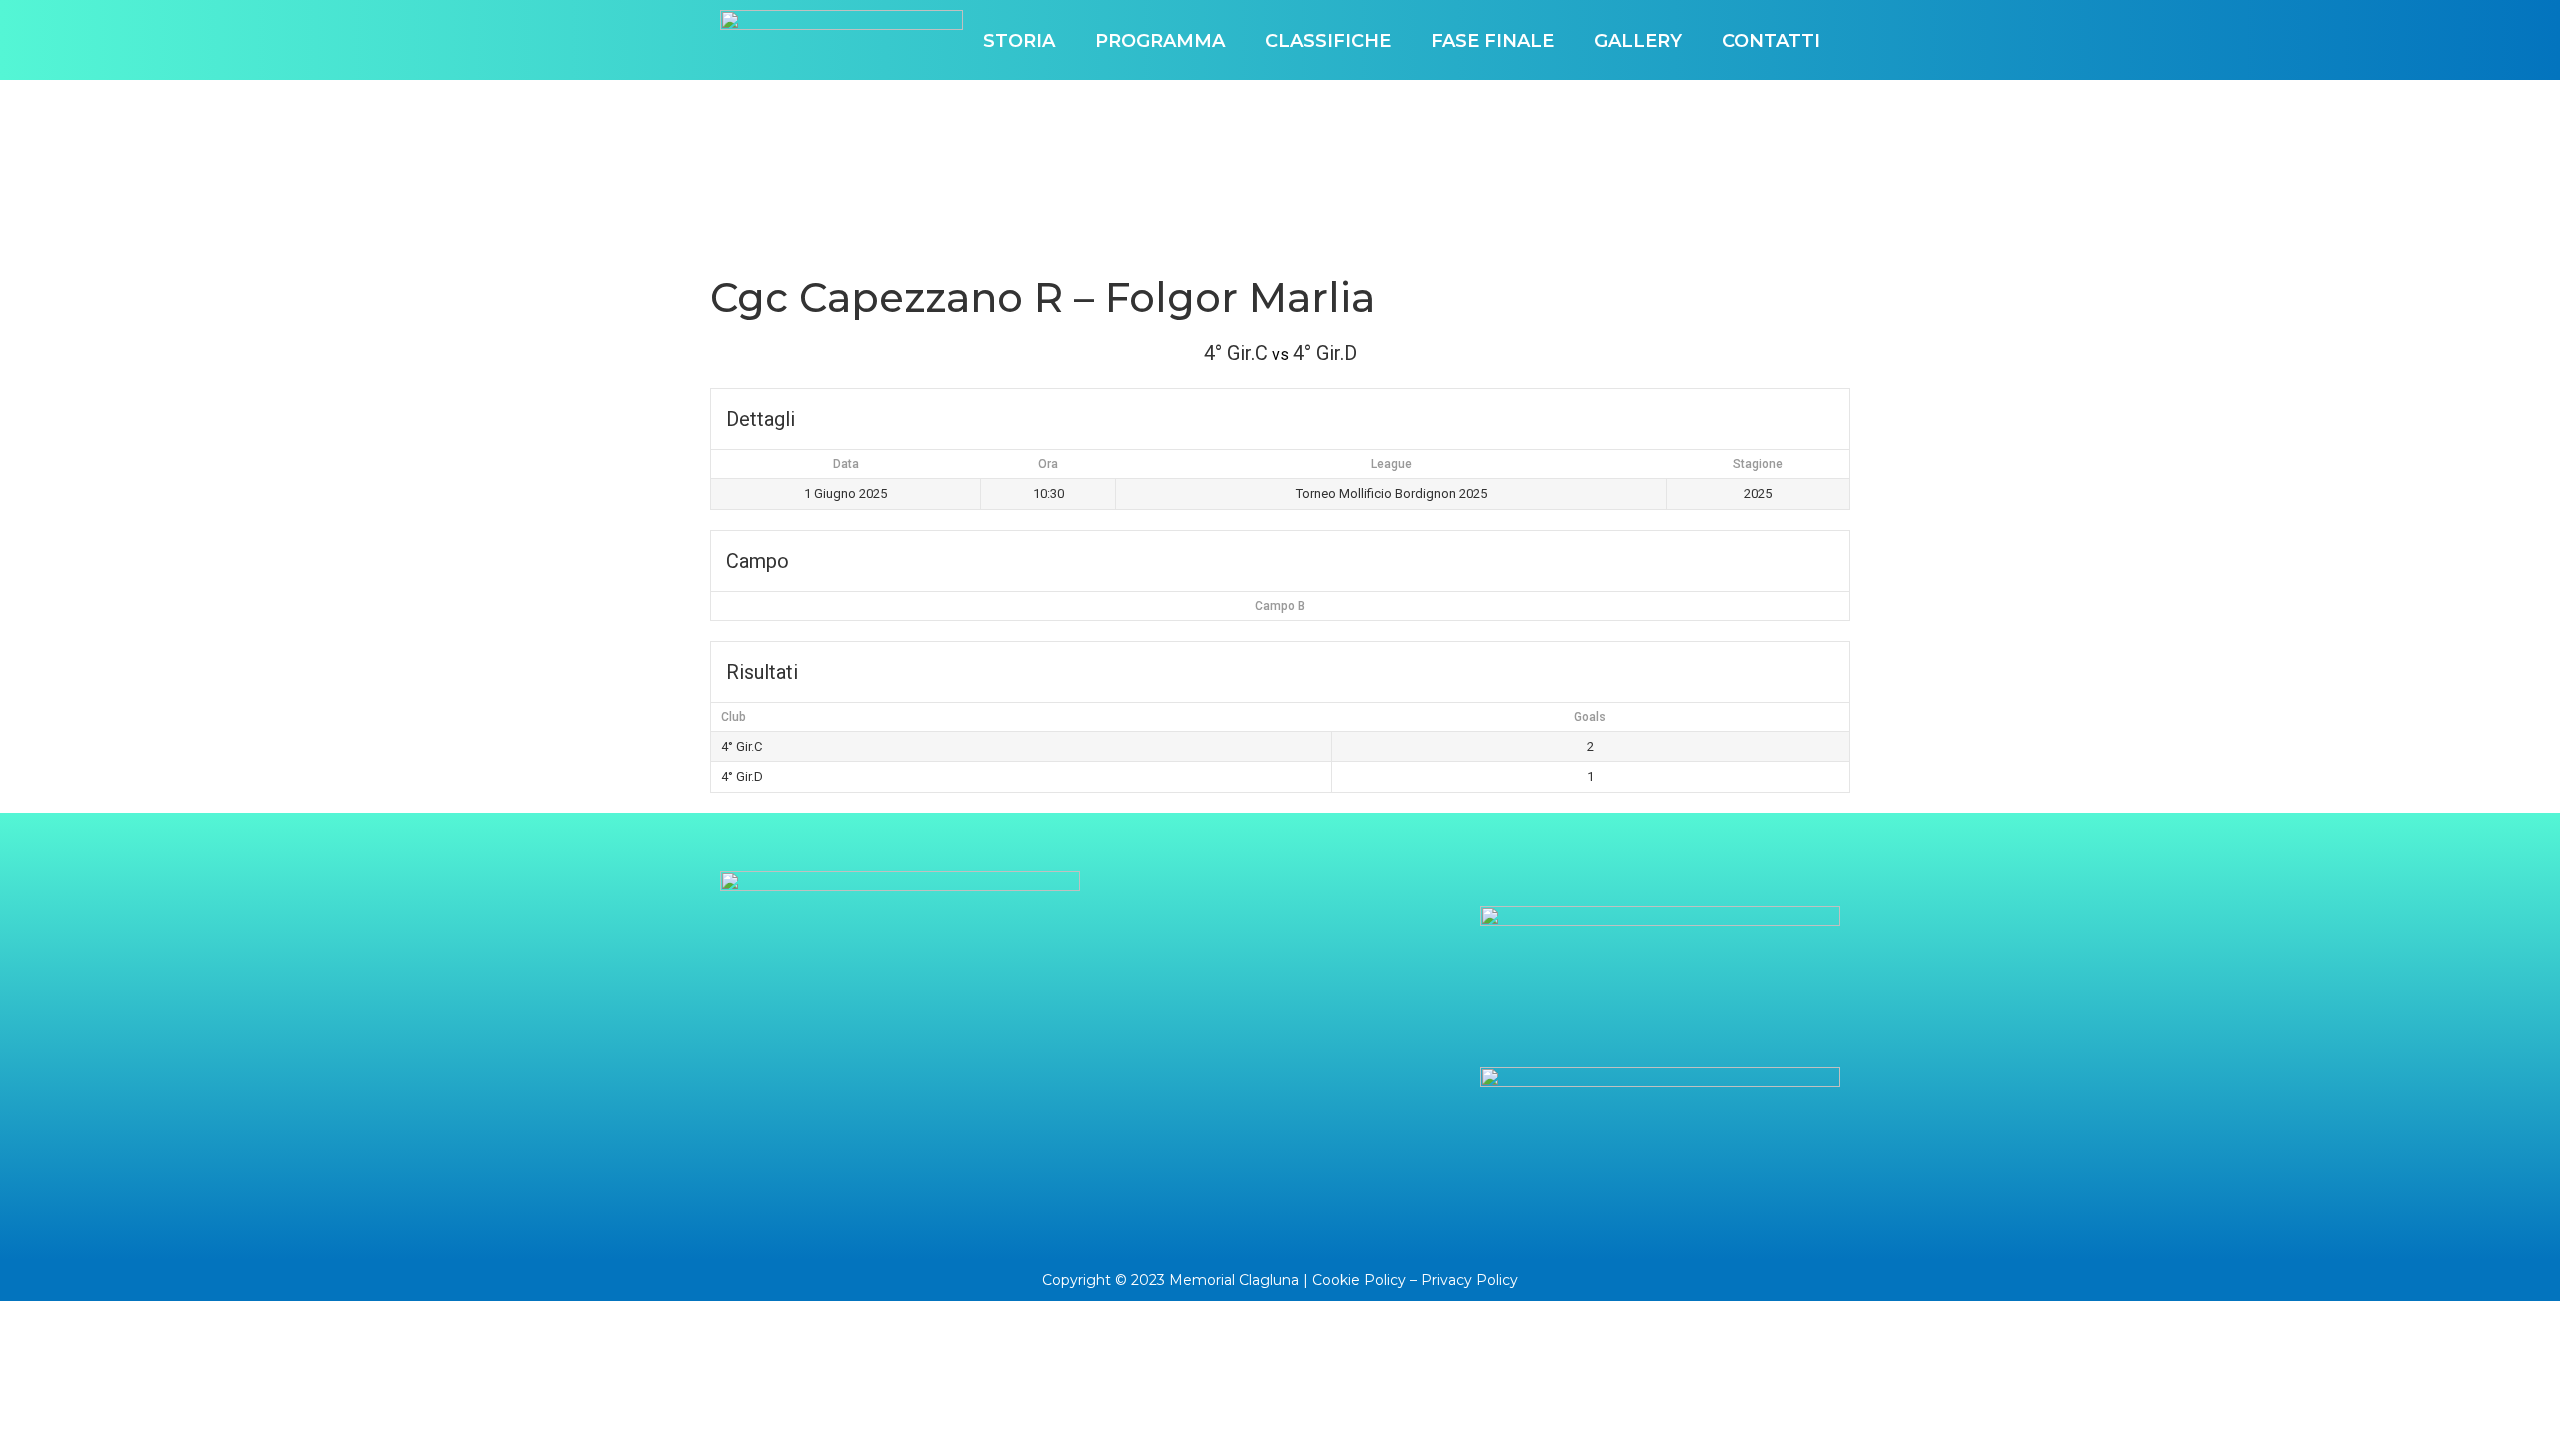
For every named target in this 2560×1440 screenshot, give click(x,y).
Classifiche (1328, 41)
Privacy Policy (1469, 1280)
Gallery (1638, 41)
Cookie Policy (1359, 1280)
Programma (1160, 41)
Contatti (1771, 41)
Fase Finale (1492, 41)
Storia (1019, 41)
